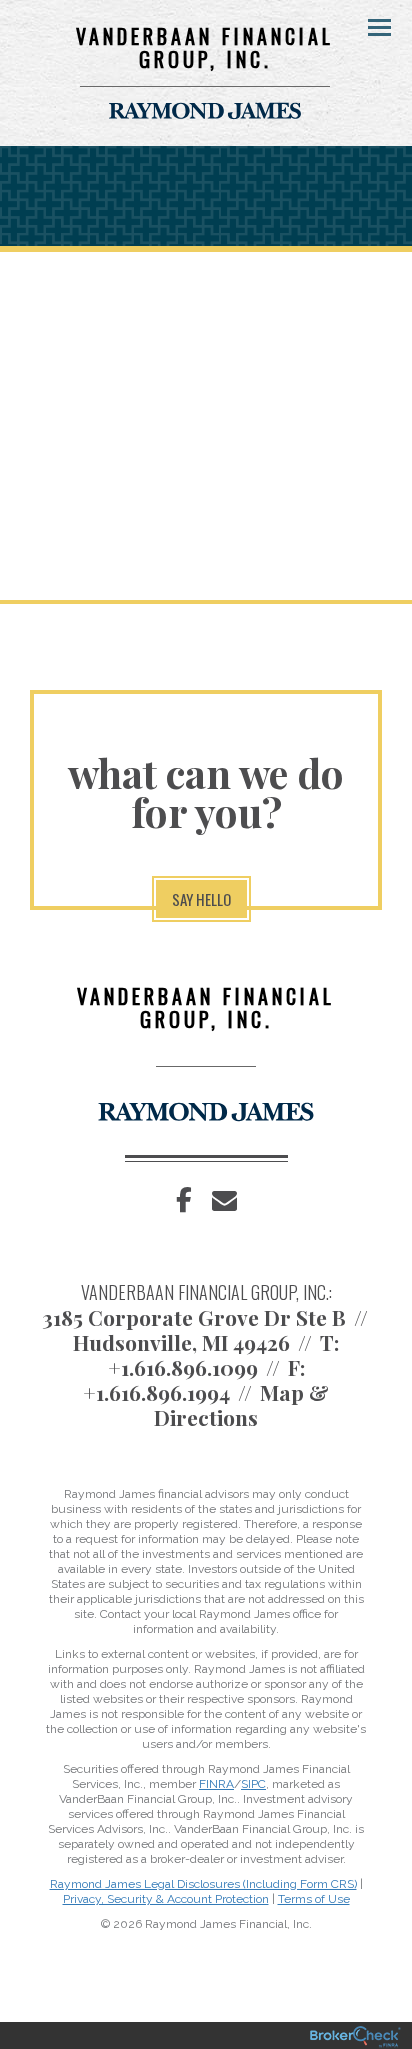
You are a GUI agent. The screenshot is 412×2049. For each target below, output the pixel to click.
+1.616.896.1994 (156, 1392)
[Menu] (368, 26)
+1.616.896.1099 (183, 1367)
